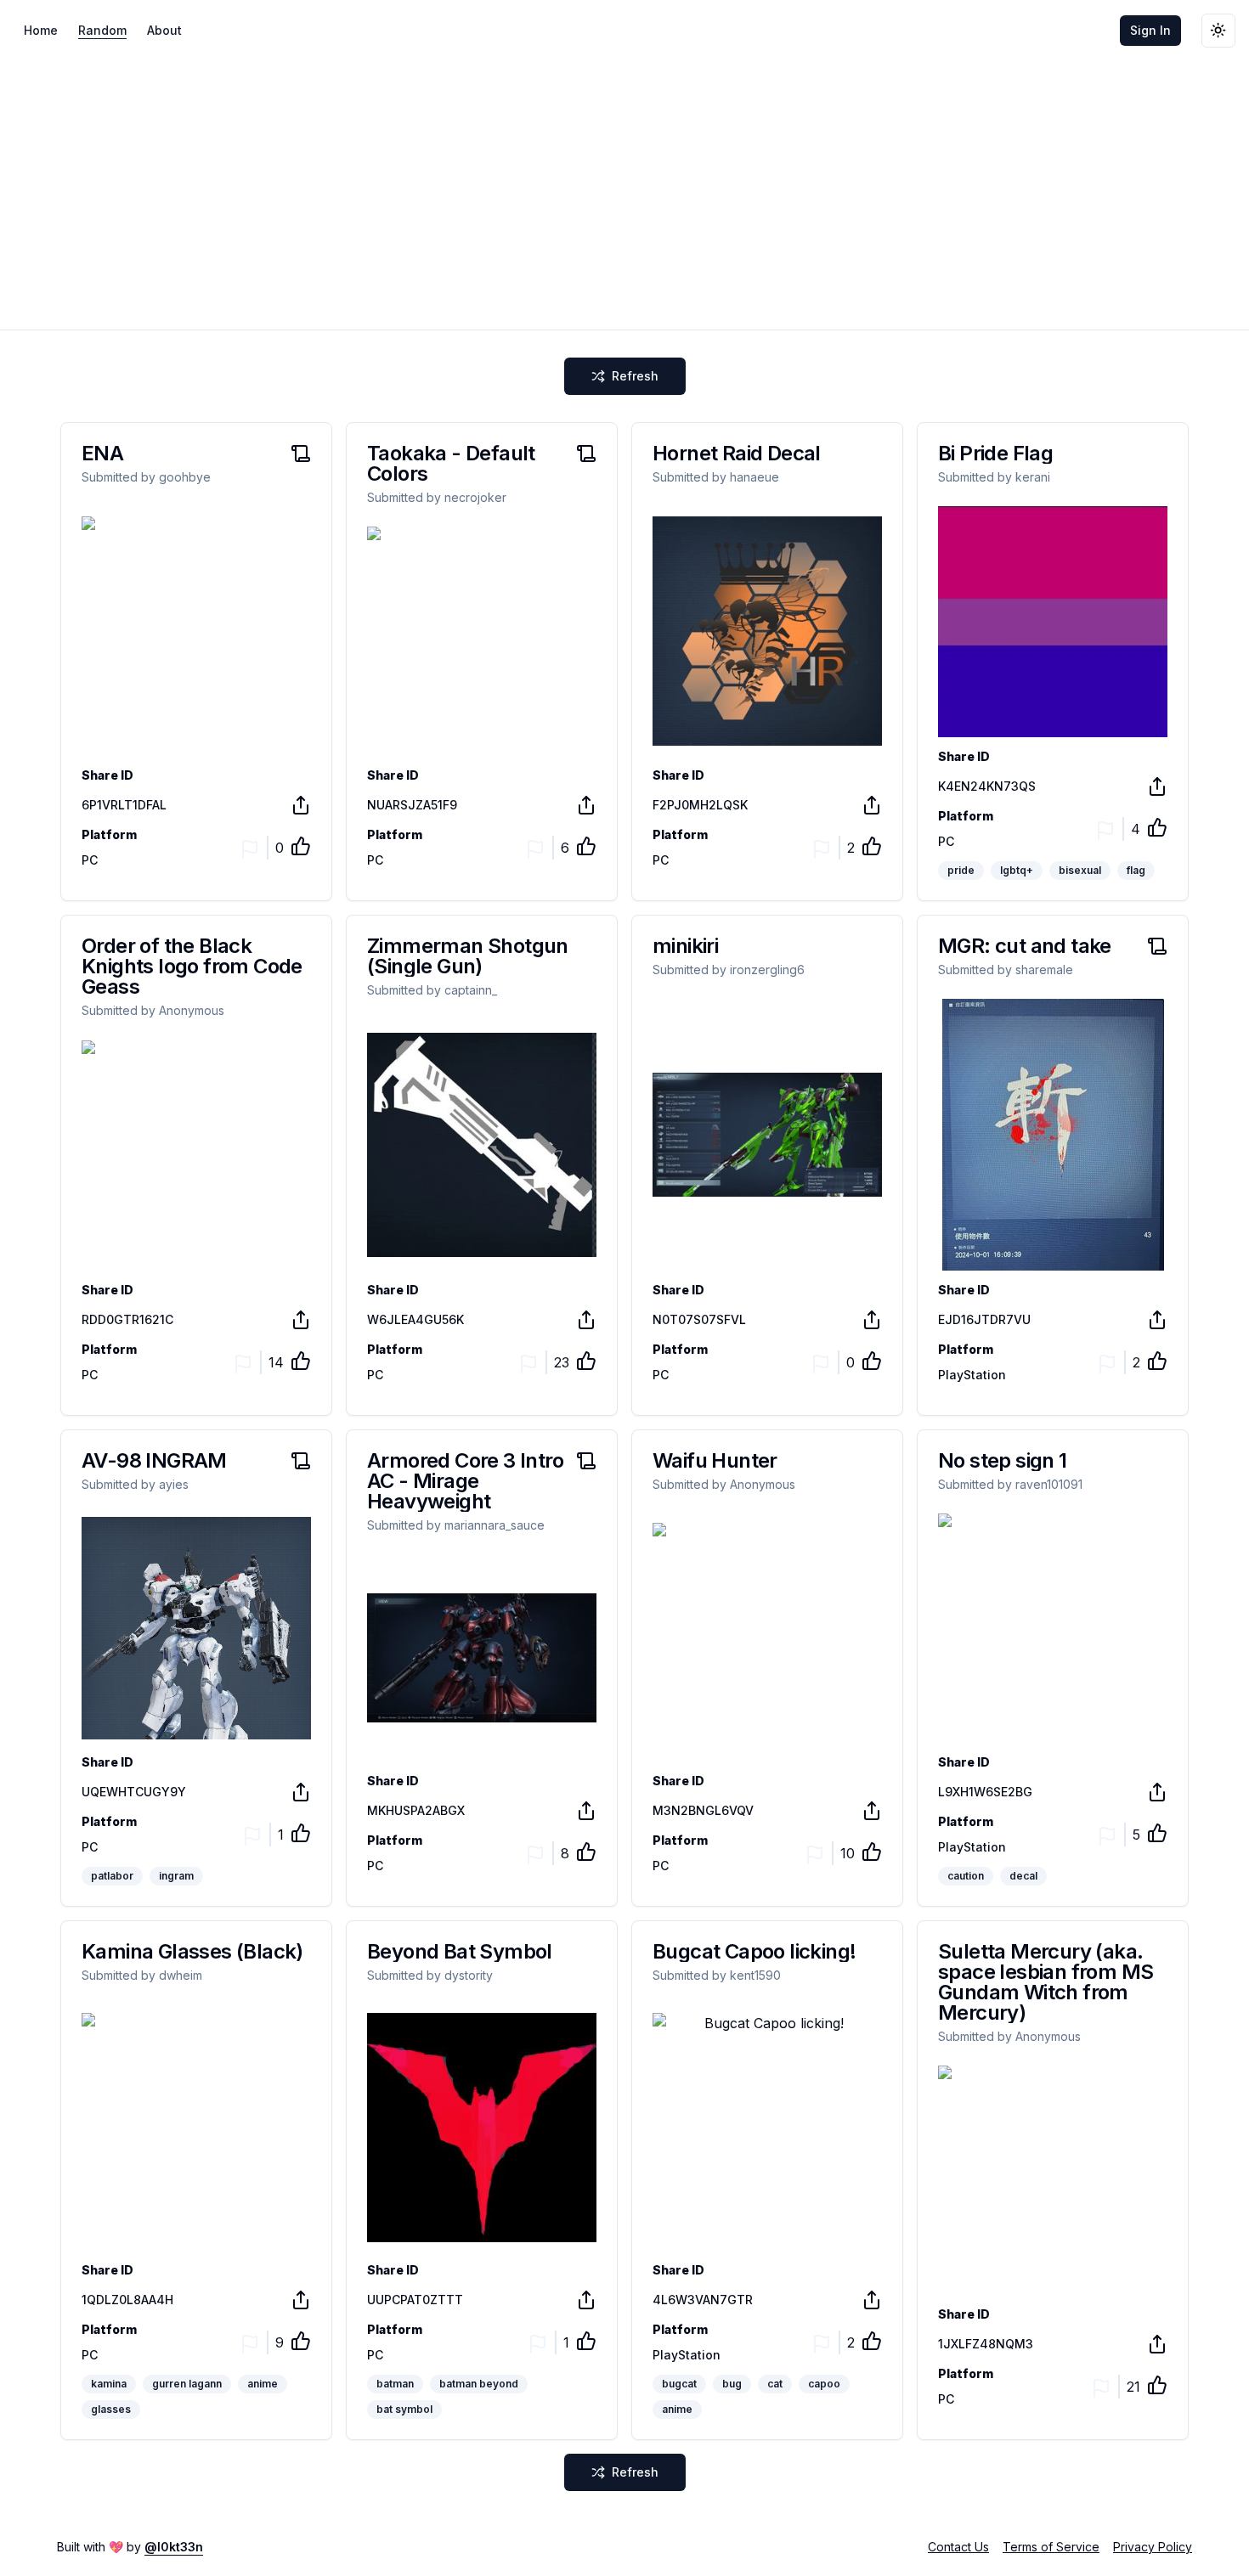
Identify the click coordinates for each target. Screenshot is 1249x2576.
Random (102, 30)
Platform (109, 835)
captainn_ (471, 990)
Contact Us (958, 2547)
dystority (469, 1975)
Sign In (1150, 30)
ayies (174, 1484)
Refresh (635, 376)
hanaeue (754, 477)
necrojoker (475, 497)
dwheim (181, 1975)
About (164, 30)
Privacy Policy (1153, 2547)
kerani (1033, 477)
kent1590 (755, 1975)
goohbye (185, 477)
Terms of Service (1051, 2547)
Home (41, 30)
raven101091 (1049, 1484)
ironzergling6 (767, 970)
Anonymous (192, 1010)
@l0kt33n (174, 2547)
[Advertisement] (624, 189)
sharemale (1044, 970)
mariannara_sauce (495, 1525)
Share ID (107, 775)
